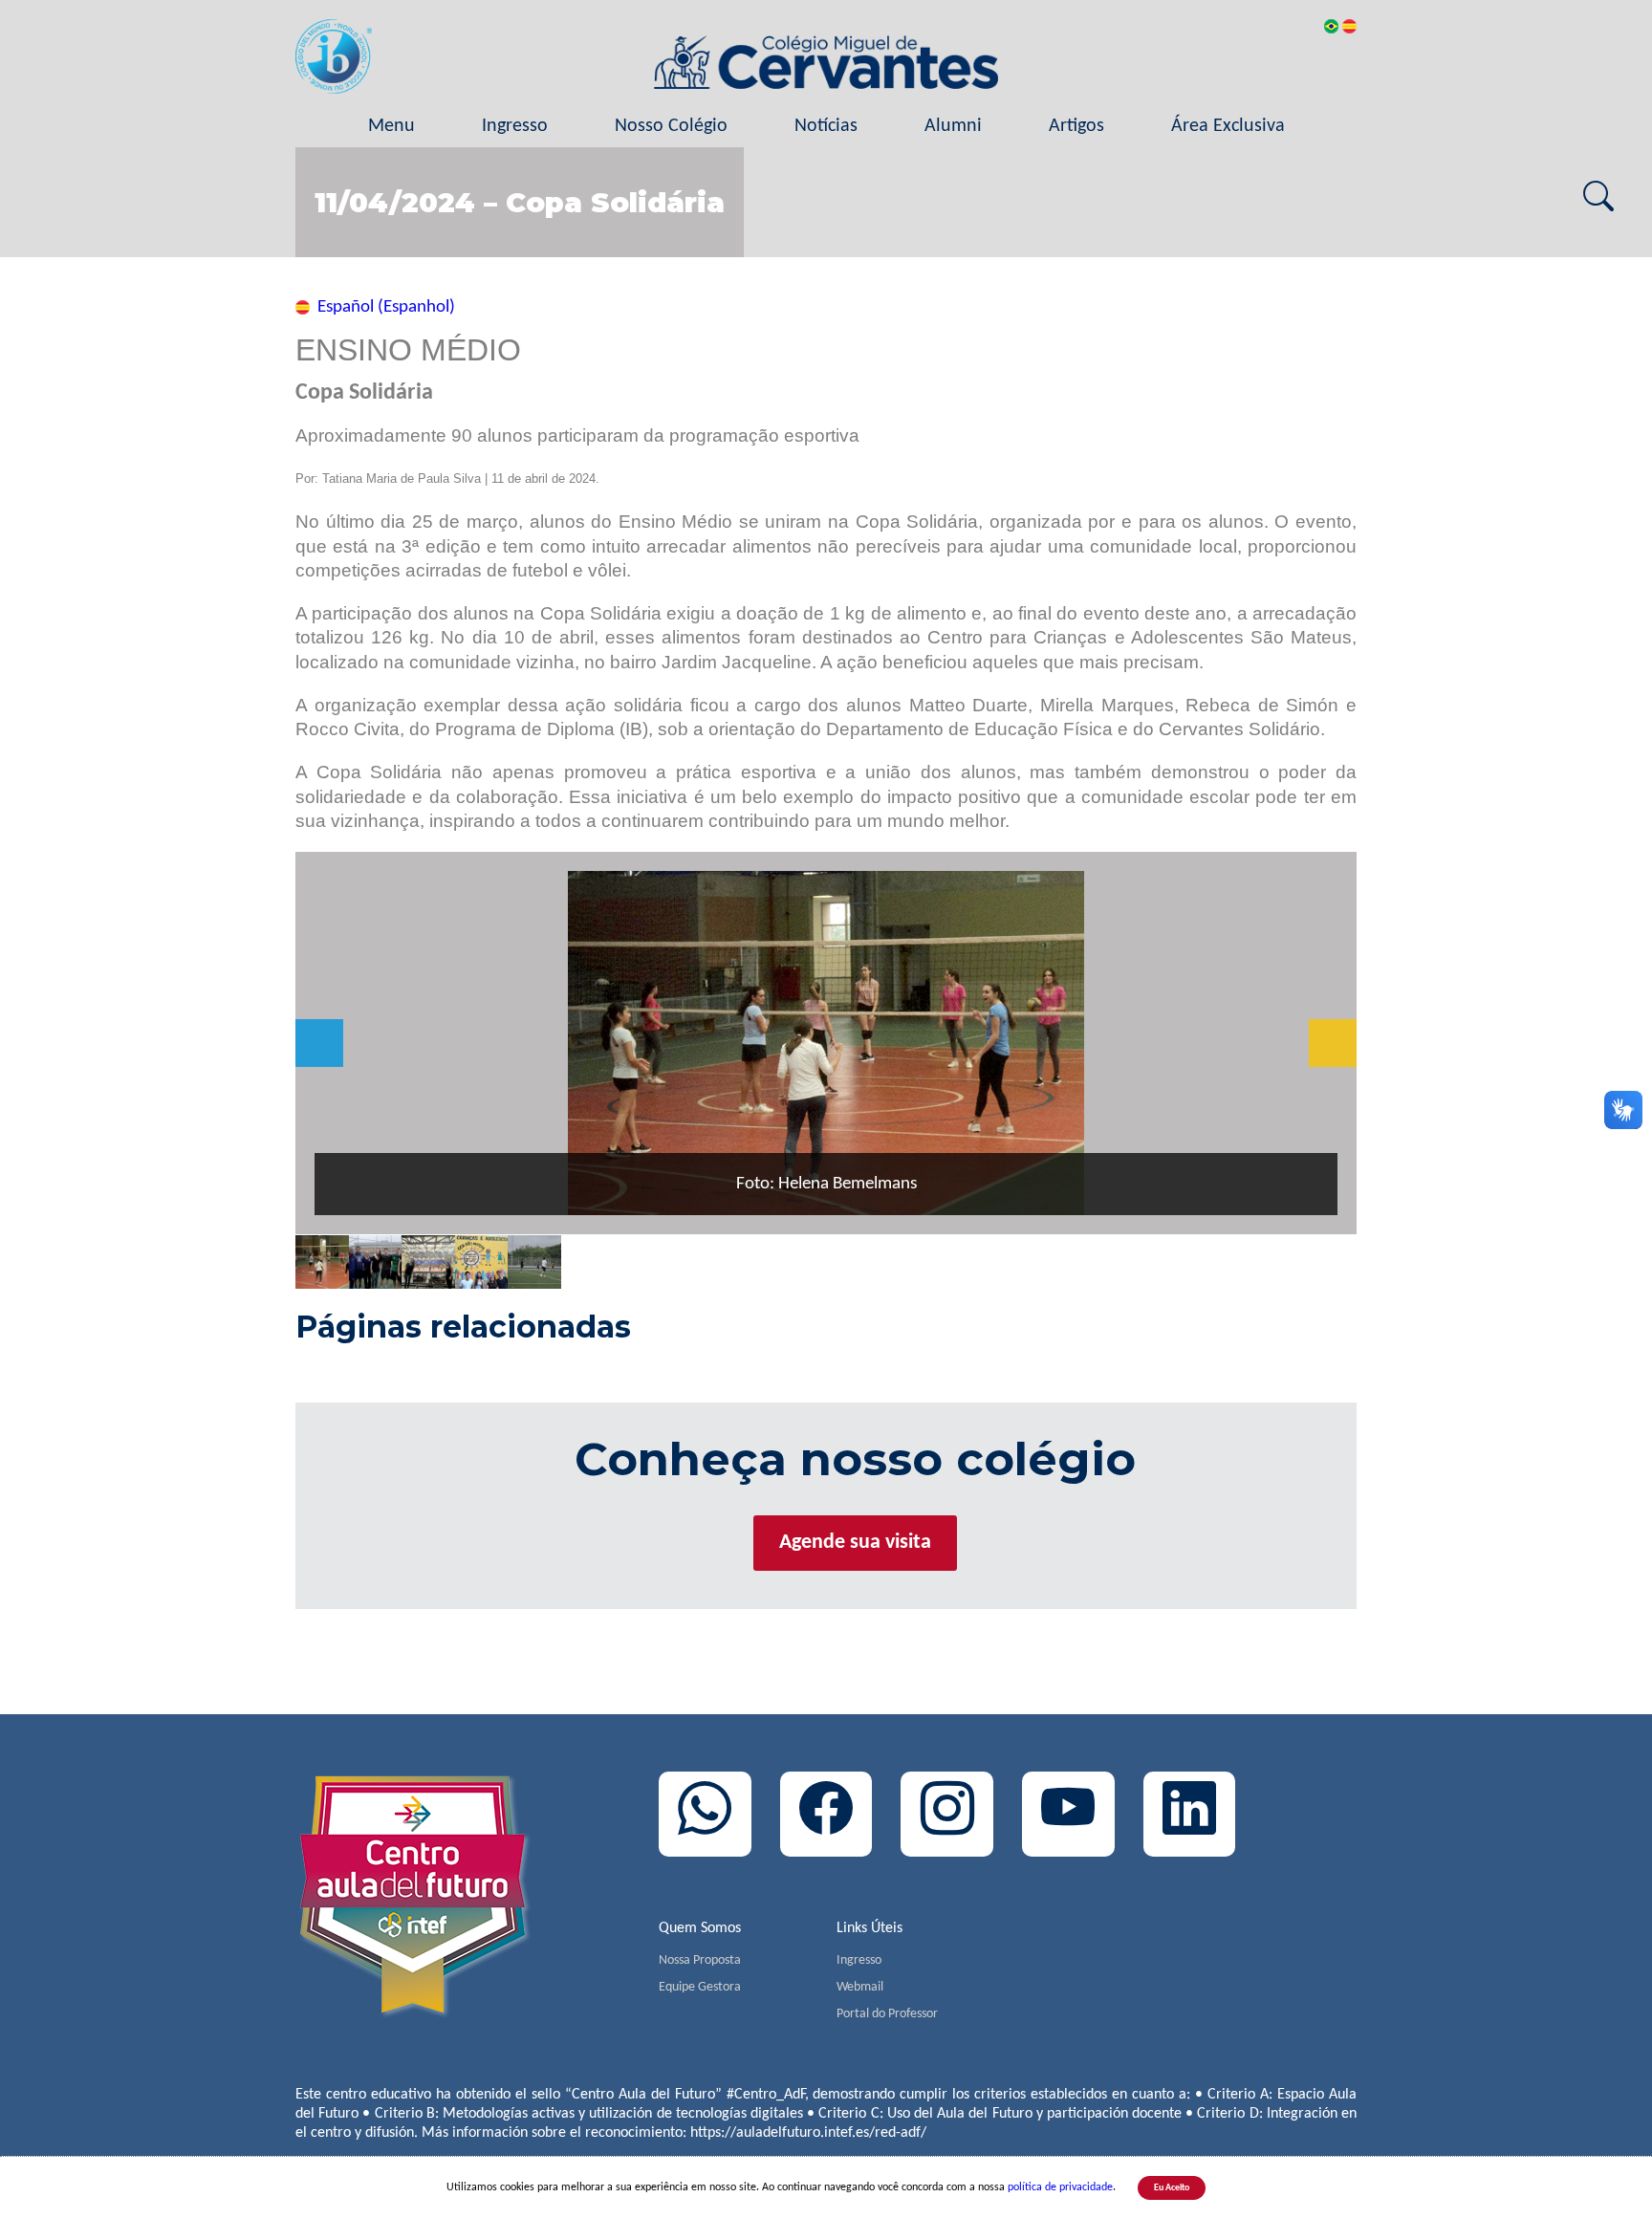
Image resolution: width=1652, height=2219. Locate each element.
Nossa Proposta (700, 1960)
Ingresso (515, 126)
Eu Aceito (1172, 2188)
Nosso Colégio (671, 126)
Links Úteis (869, 1928)
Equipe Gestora (700, 1987)
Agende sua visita (855, 1543)
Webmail (860, 1987)
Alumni (953, 126)
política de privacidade (1060, 2187)
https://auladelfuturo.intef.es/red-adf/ (808, 2133)
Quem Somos (700, 1928)
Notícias (826, 126)
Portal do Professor (887, 2014)
